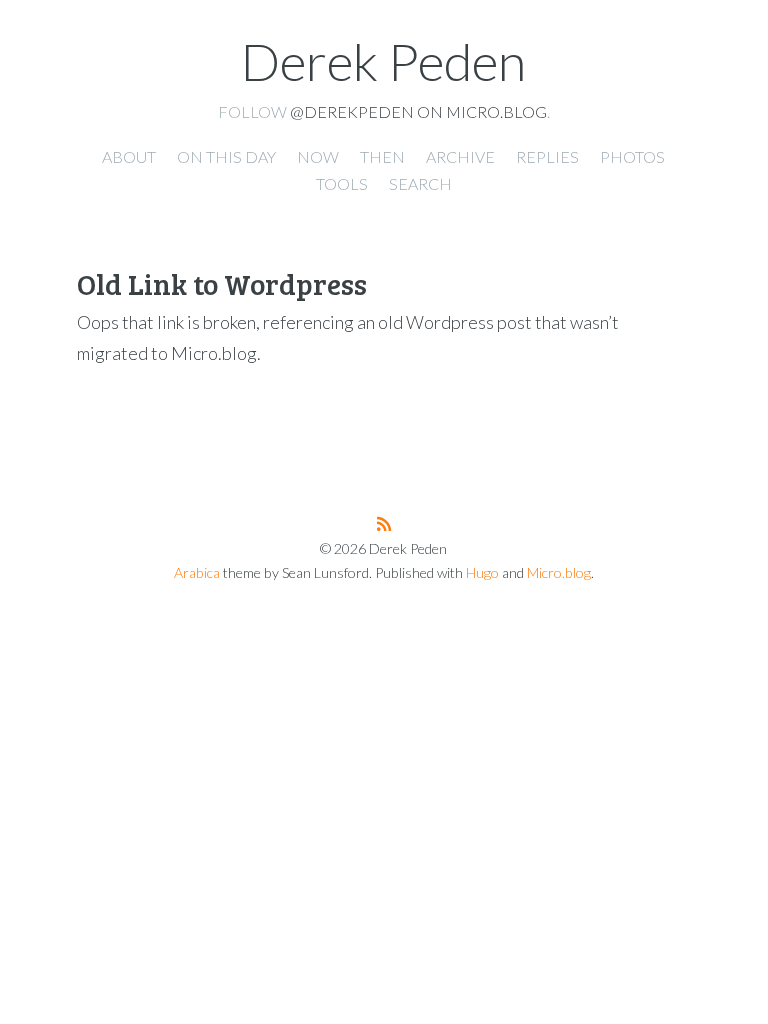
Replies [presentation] (547, 156)
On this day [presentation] (226, 156)
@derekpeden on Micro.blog (418, 111)
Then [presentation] (382, 156)
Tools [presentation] (342, 183)
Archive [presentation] (460, 156)
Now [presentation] (318, 156)
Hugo (482, 572)
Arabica (197, 572)
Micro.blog (559, 572)
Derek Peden (383, 61)
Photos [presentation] (632, 156)
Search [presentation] (420, 183)
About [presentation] (129, 156)
